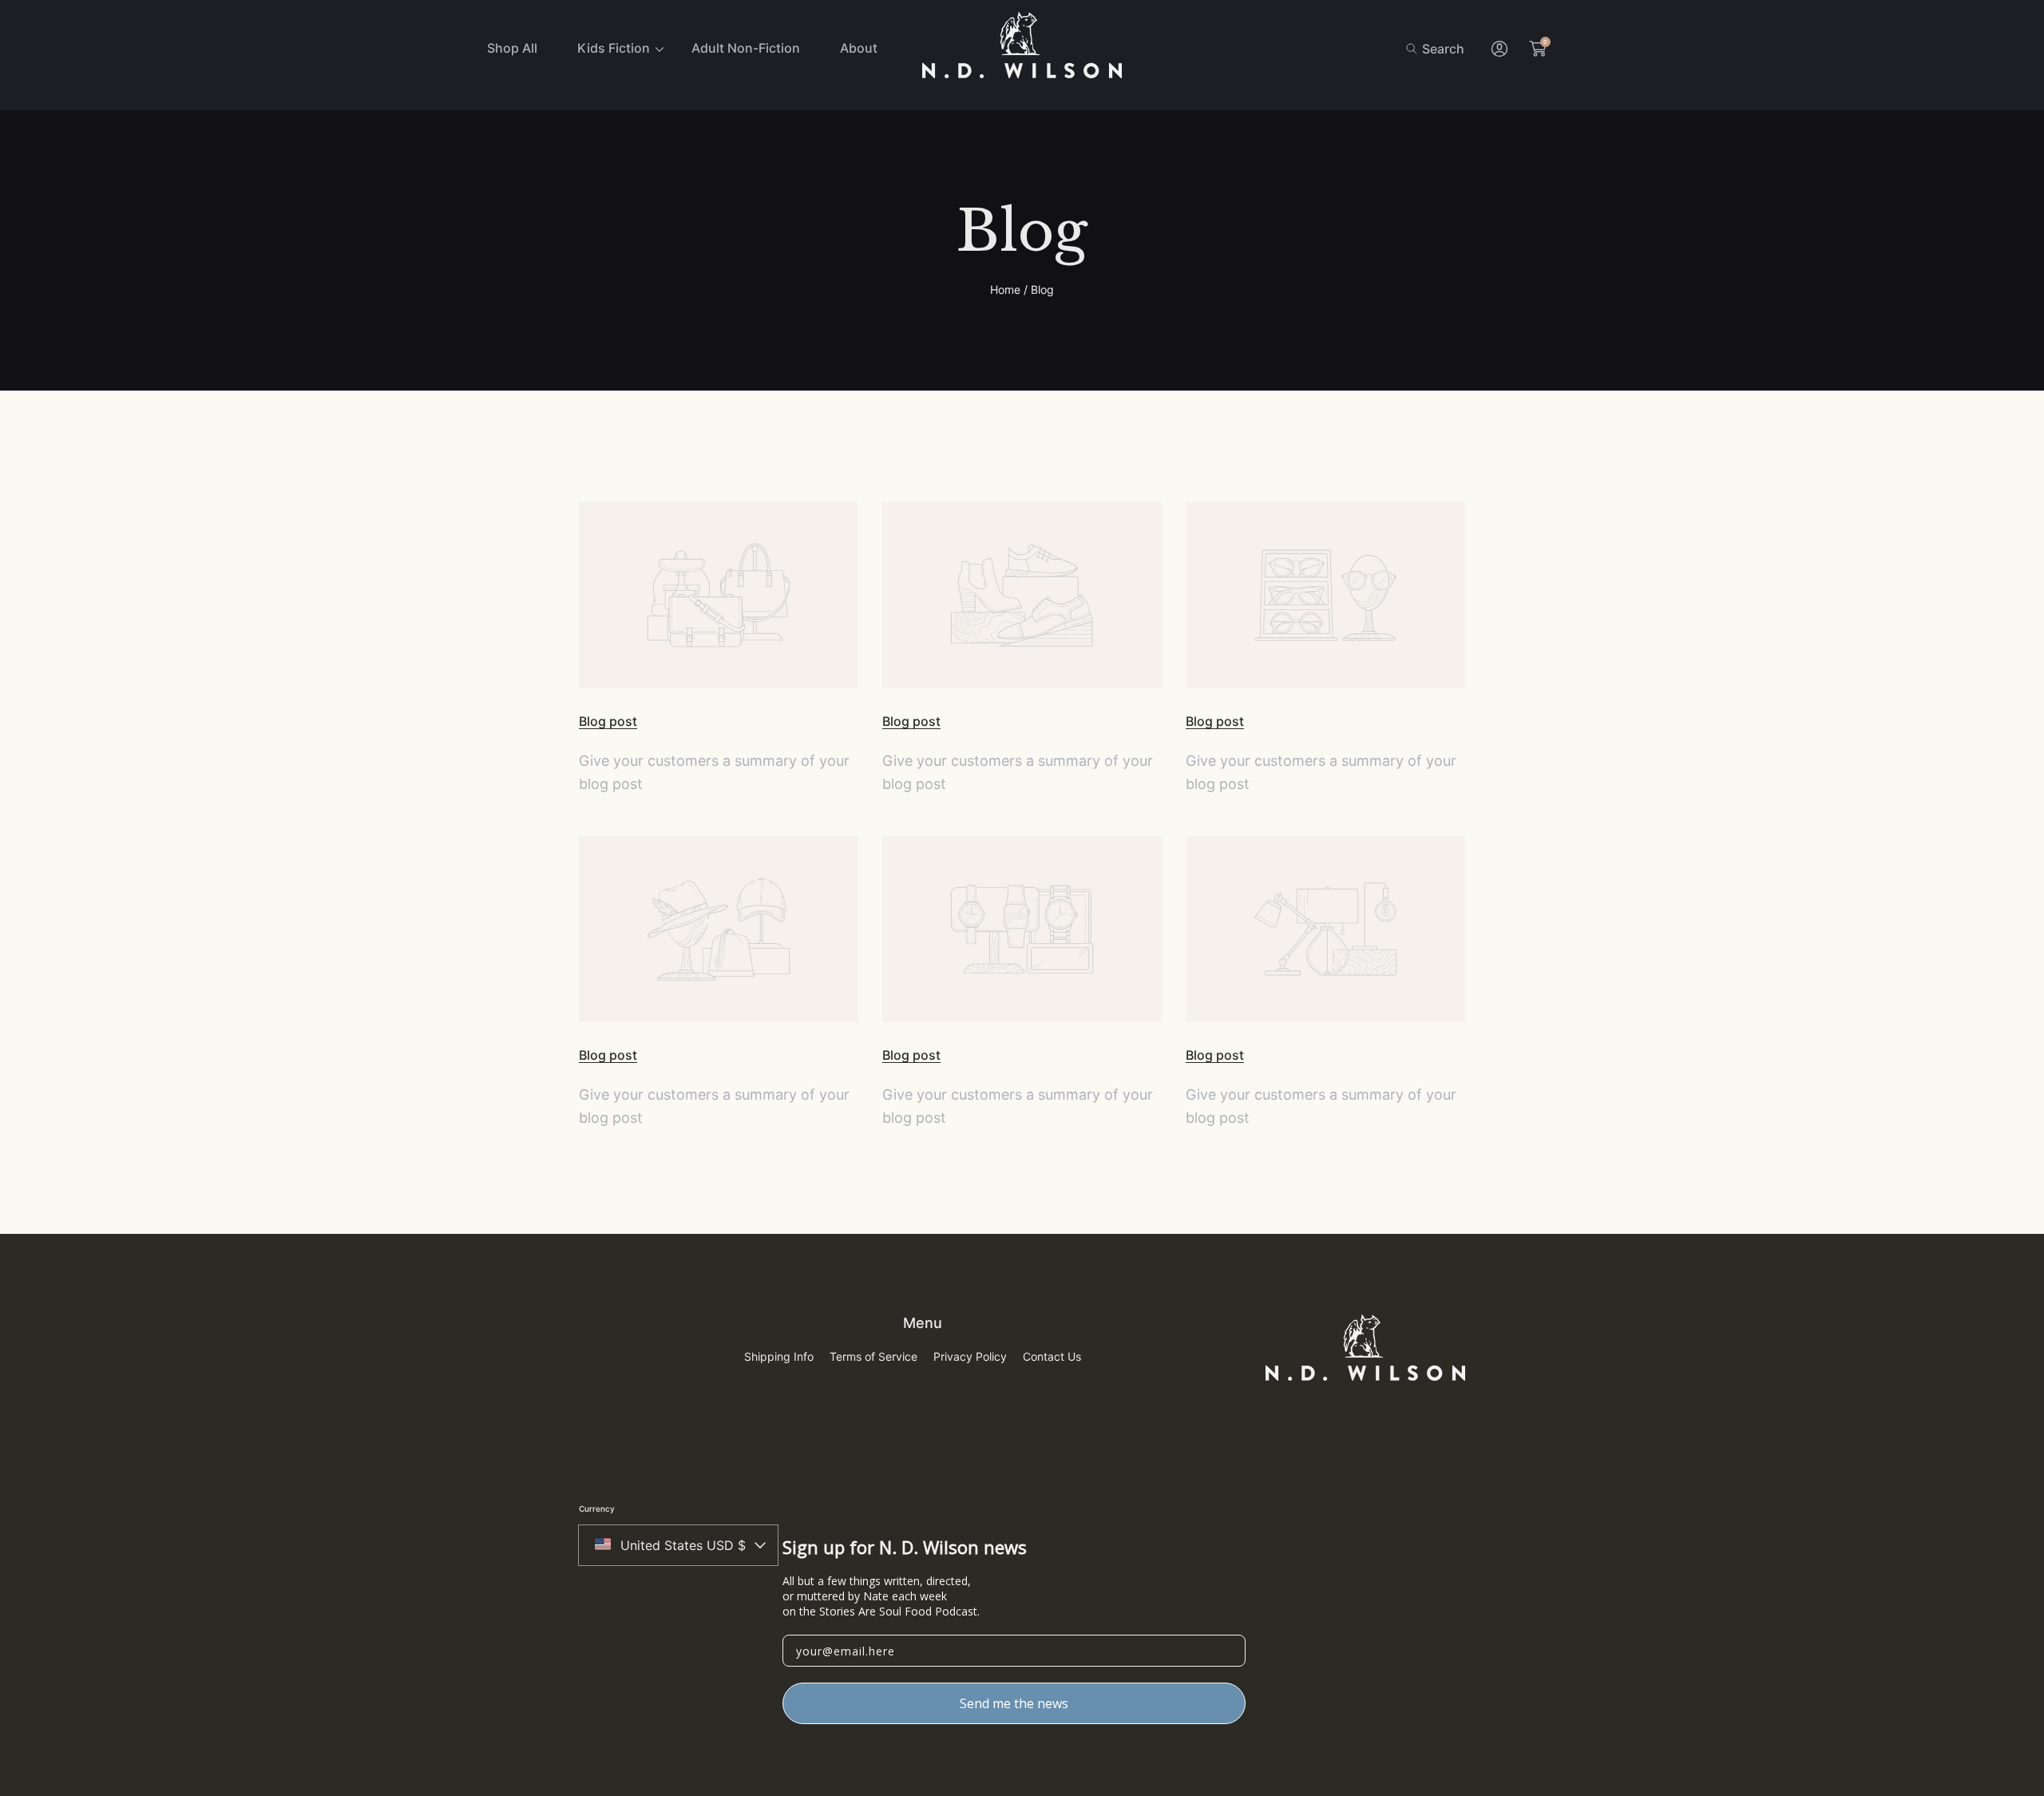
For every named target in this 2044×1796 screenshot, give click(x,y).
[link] (614, 48)
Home (1005, 289)
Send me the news (1014, 1703)
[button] (1435, 49)
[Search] (1416, 49)
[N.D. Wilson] (1022, 49)
